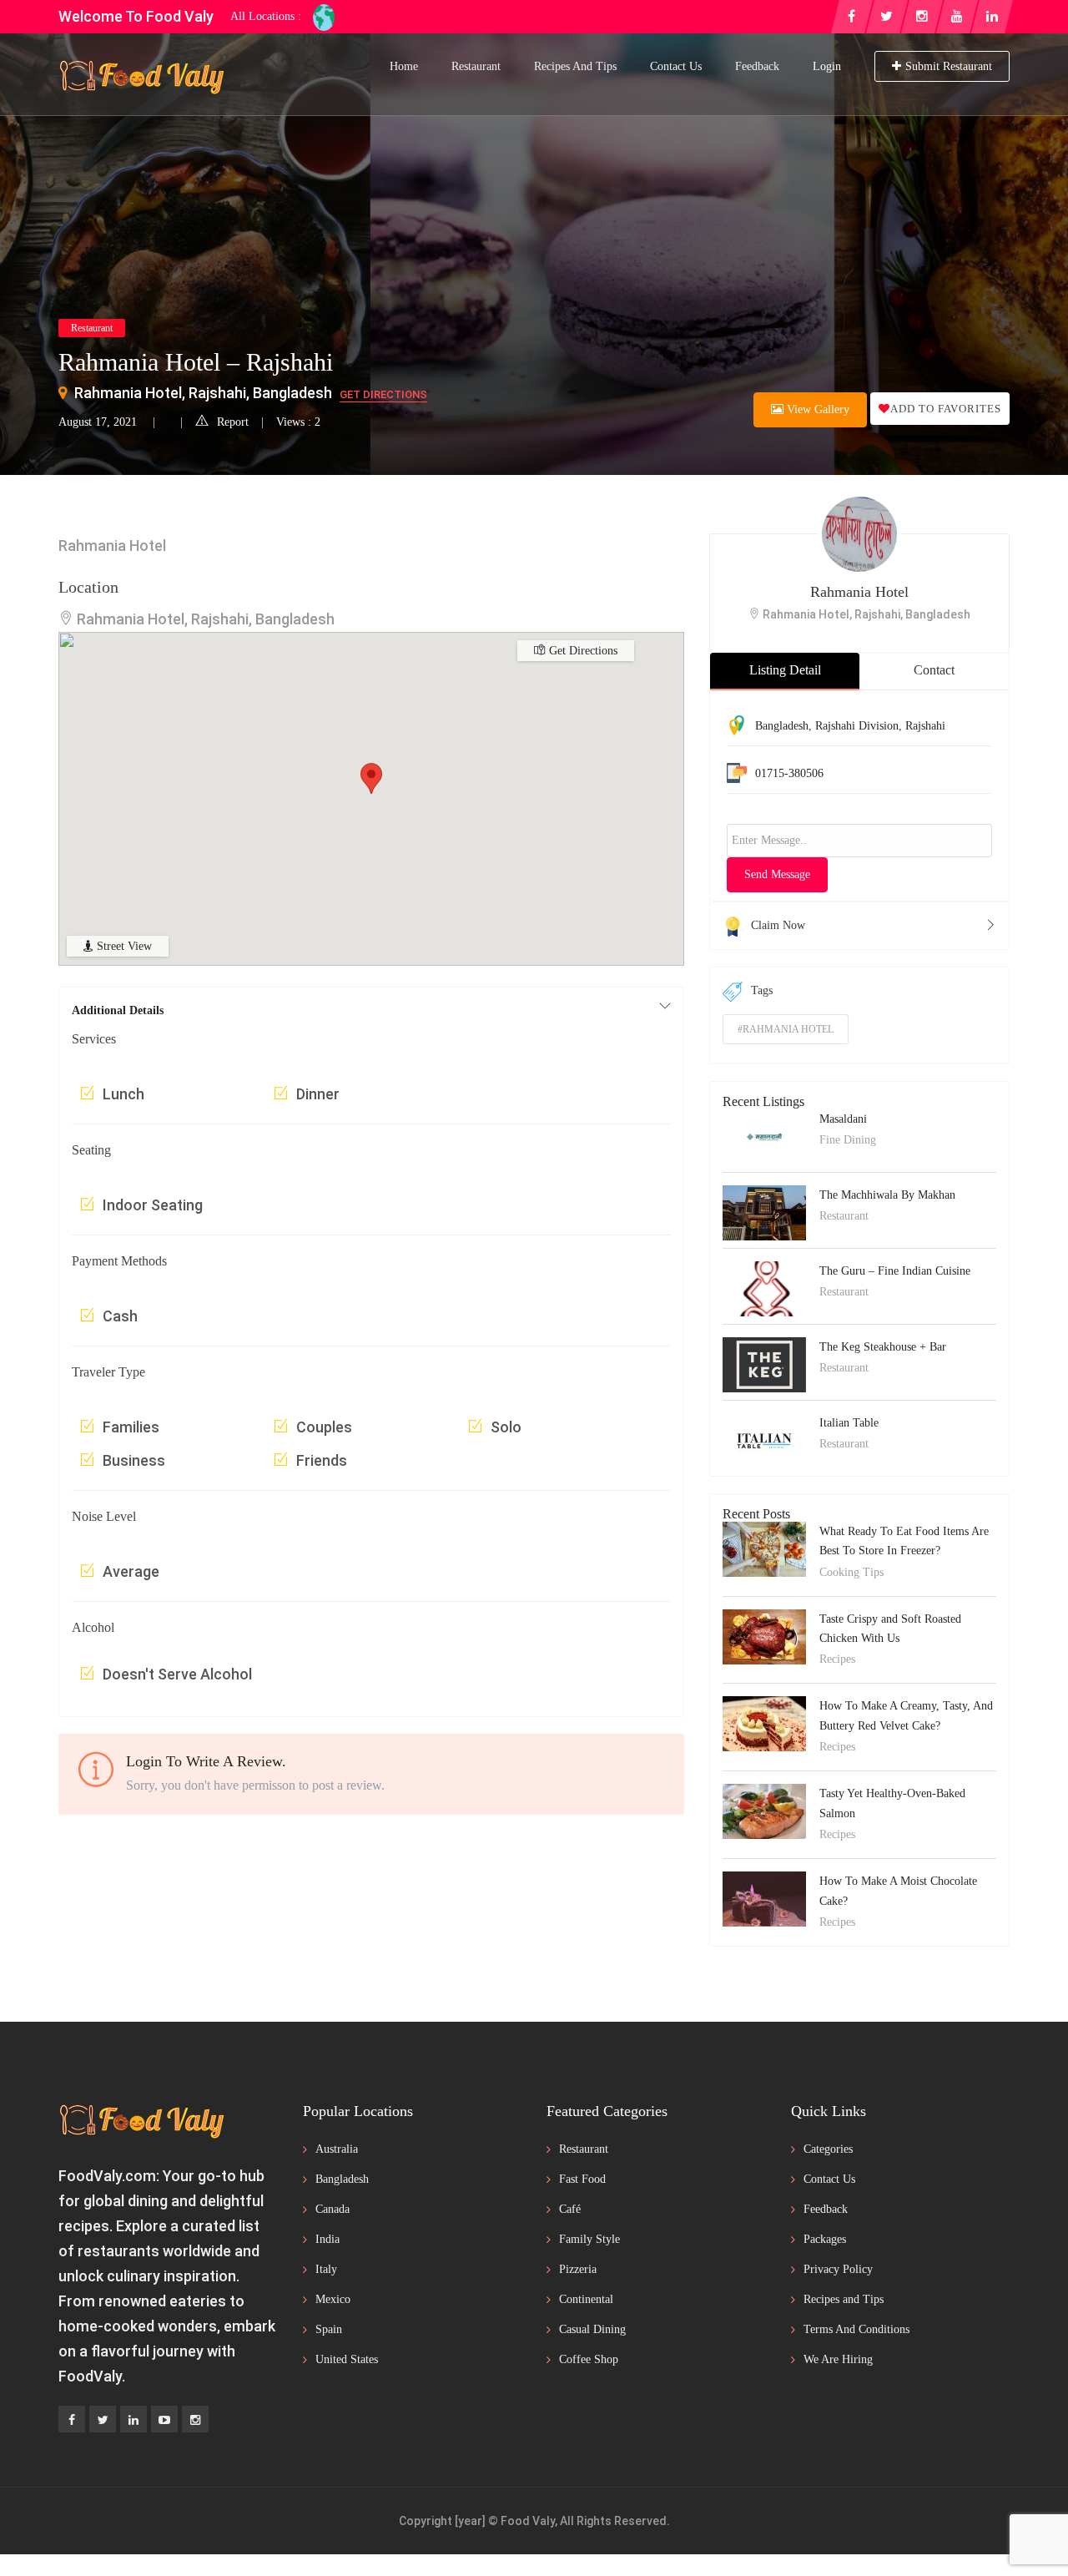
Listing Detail (785, 670)
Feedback (757, 66)
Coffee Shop (589, 2359)
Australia (337, 2149)
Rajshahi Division (857, 726)
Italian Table (849, 1423)
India (327, 2239)
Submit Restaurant (949, 66)
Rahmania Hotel (859, 592)
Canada (332, 2209)
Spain (329, 2329)
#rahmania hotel (786, 1029)
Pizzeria (578, 2269)
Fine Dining (848, 1140)
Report (233, 422)
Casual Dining (592, 2329)
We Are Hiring (838, 2359)
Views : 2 (298, 422)
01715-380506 (789, 773)
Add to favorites (946, 409)
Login (827, 66)
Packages (825, 2239)
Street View (123, 946)
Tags (762, 990)
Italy (326, 2269)
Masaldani (843, 1119)
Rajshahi (925, 726)
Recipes (837, 1659)
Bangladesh (782, 726)
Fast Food (582, 2179)
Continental (586, 2299)
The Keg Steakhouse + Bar (883, 1347)
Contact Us (676, 66)
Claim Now (778, 925)
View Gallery (816, 409)
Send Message (777, 874)
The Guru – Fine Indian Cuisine (895, 1271)
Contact (934, 670)
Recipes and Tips (575, 66)
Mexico (333, 2299)
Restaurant (476, 66)
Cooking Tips (851, 1572)
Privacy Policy (838, 2269)
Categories (828, 2149)
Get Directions (383, 394)
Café (570, 2209)
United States (347, 2359)
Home (404, 66)
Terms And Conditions (856, 2329)
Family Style (589, 2239)
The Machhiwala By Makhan (887, 1195)
